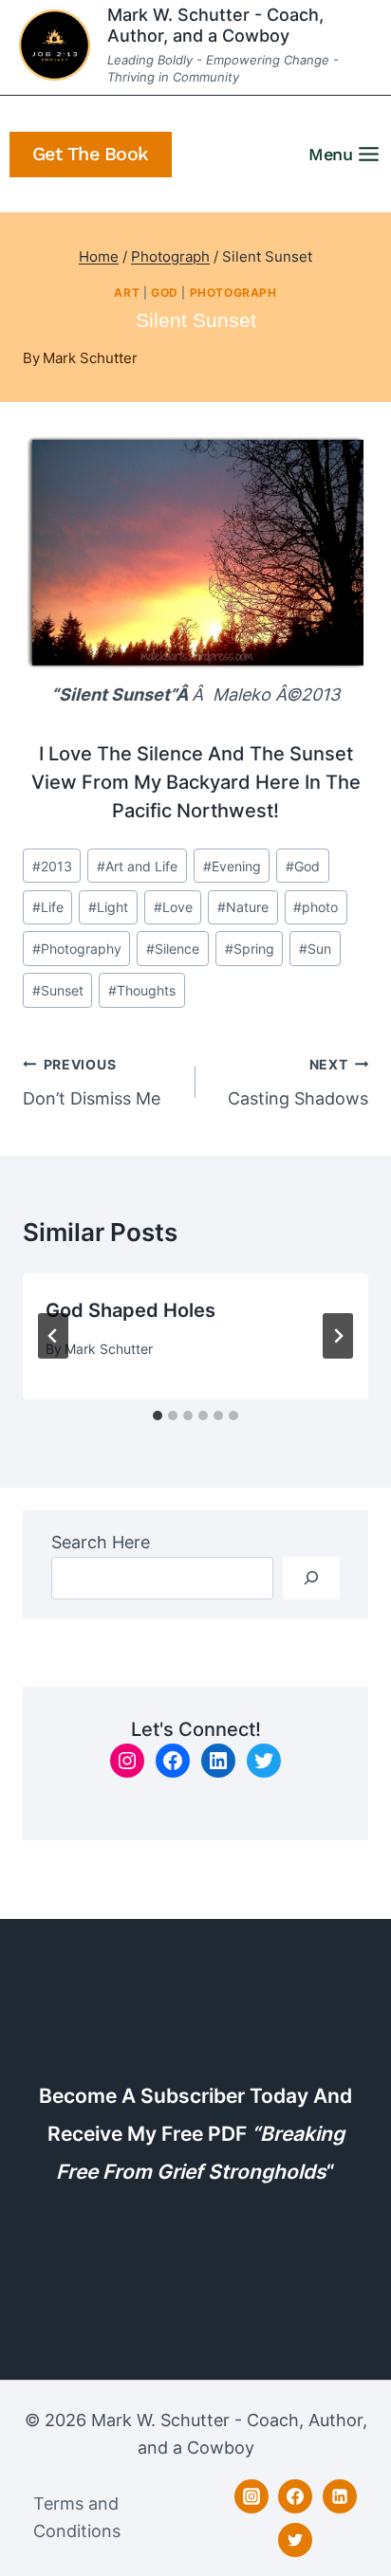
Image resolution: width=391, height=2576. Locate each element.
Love (173, 907)
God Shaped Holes (130, 1310)
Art (127, 292)
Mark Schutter (90, 358)
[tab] (158, 1416)
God (165, 292)
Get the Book (91, 154)
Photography (77, 949)
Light (108, 907)
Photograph (233, 292)
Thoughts (142, 990)
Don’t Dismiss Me (92, 1083)
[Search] (311, 1578)
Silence (173, 949)
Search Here (101, 1542)
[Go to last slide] (53, 1336)
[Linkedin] (340, 2496)
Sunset (58, 990)
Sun (315, 949)
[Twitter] (295, 2540)
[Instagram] (251, 2496)
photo (316, 907)
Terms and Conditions (77, 2517)
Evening (232, 866)
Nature (243, 907)
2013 (52, 866)
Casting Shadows (298, 1083)
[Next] (338, 1336)
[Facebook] (295, 2496)
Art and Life (137, 866)
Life (48, 907)
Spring (250, 949)
